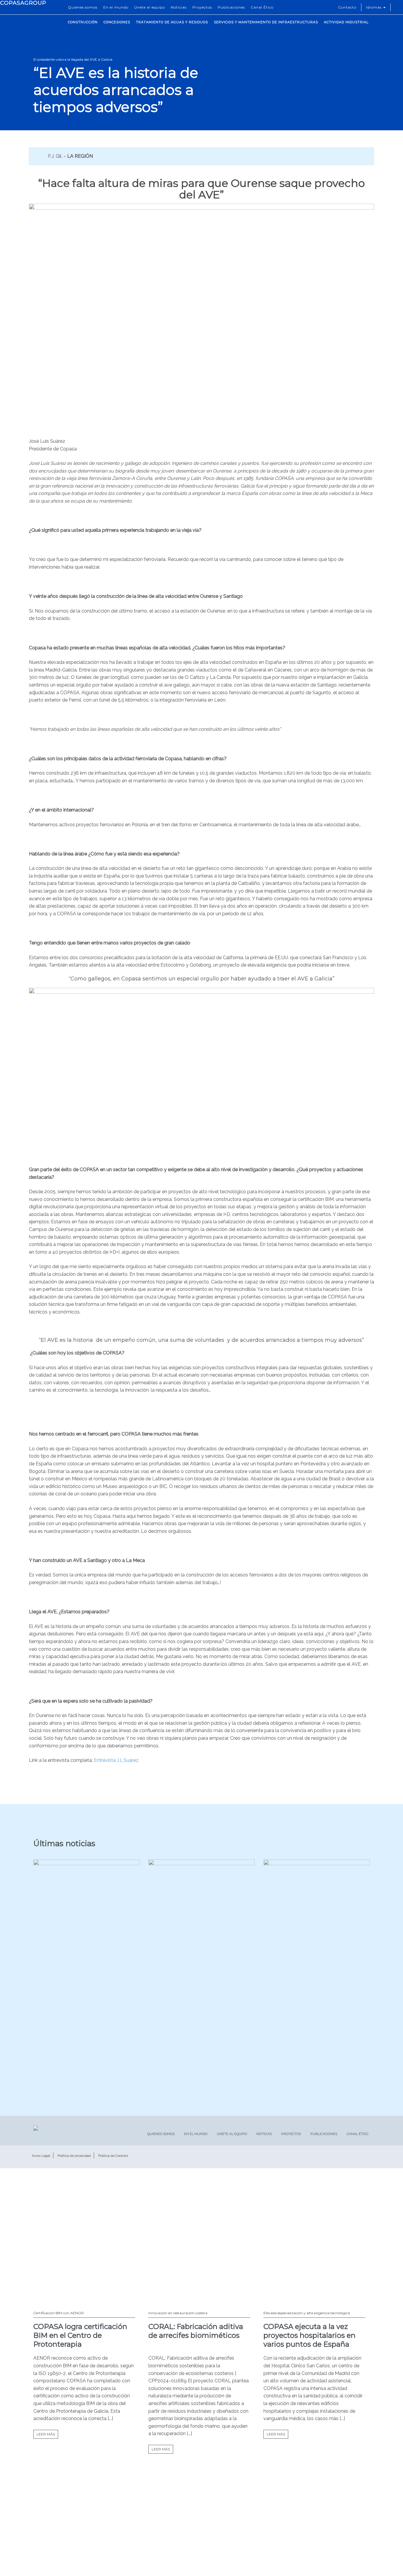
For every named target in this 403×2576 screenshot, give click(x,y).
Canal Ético (262, 7)
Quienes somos (83, 7)
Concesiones (117, 22)
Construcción (83, 22)
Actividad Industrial (346, 22)
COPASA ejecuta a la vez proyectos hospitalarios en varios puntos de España (309, 2335)
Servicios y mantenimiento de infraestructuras (266, 22)
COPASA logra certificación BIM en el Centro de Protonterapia (80, 2335)
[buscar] (397, 7)
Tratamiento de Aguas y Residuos (172, 22)
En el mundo (116, 7)
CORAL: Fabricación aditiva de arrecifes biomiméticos (196, 2331)
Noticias (179, 7)
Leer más (46, 2434)
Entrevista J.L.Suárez (116, 1760)
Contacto (347, 7)
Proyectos (202, 7)
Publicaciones (231, 7)
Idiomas (374, 7)
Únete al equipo (150, 7)
